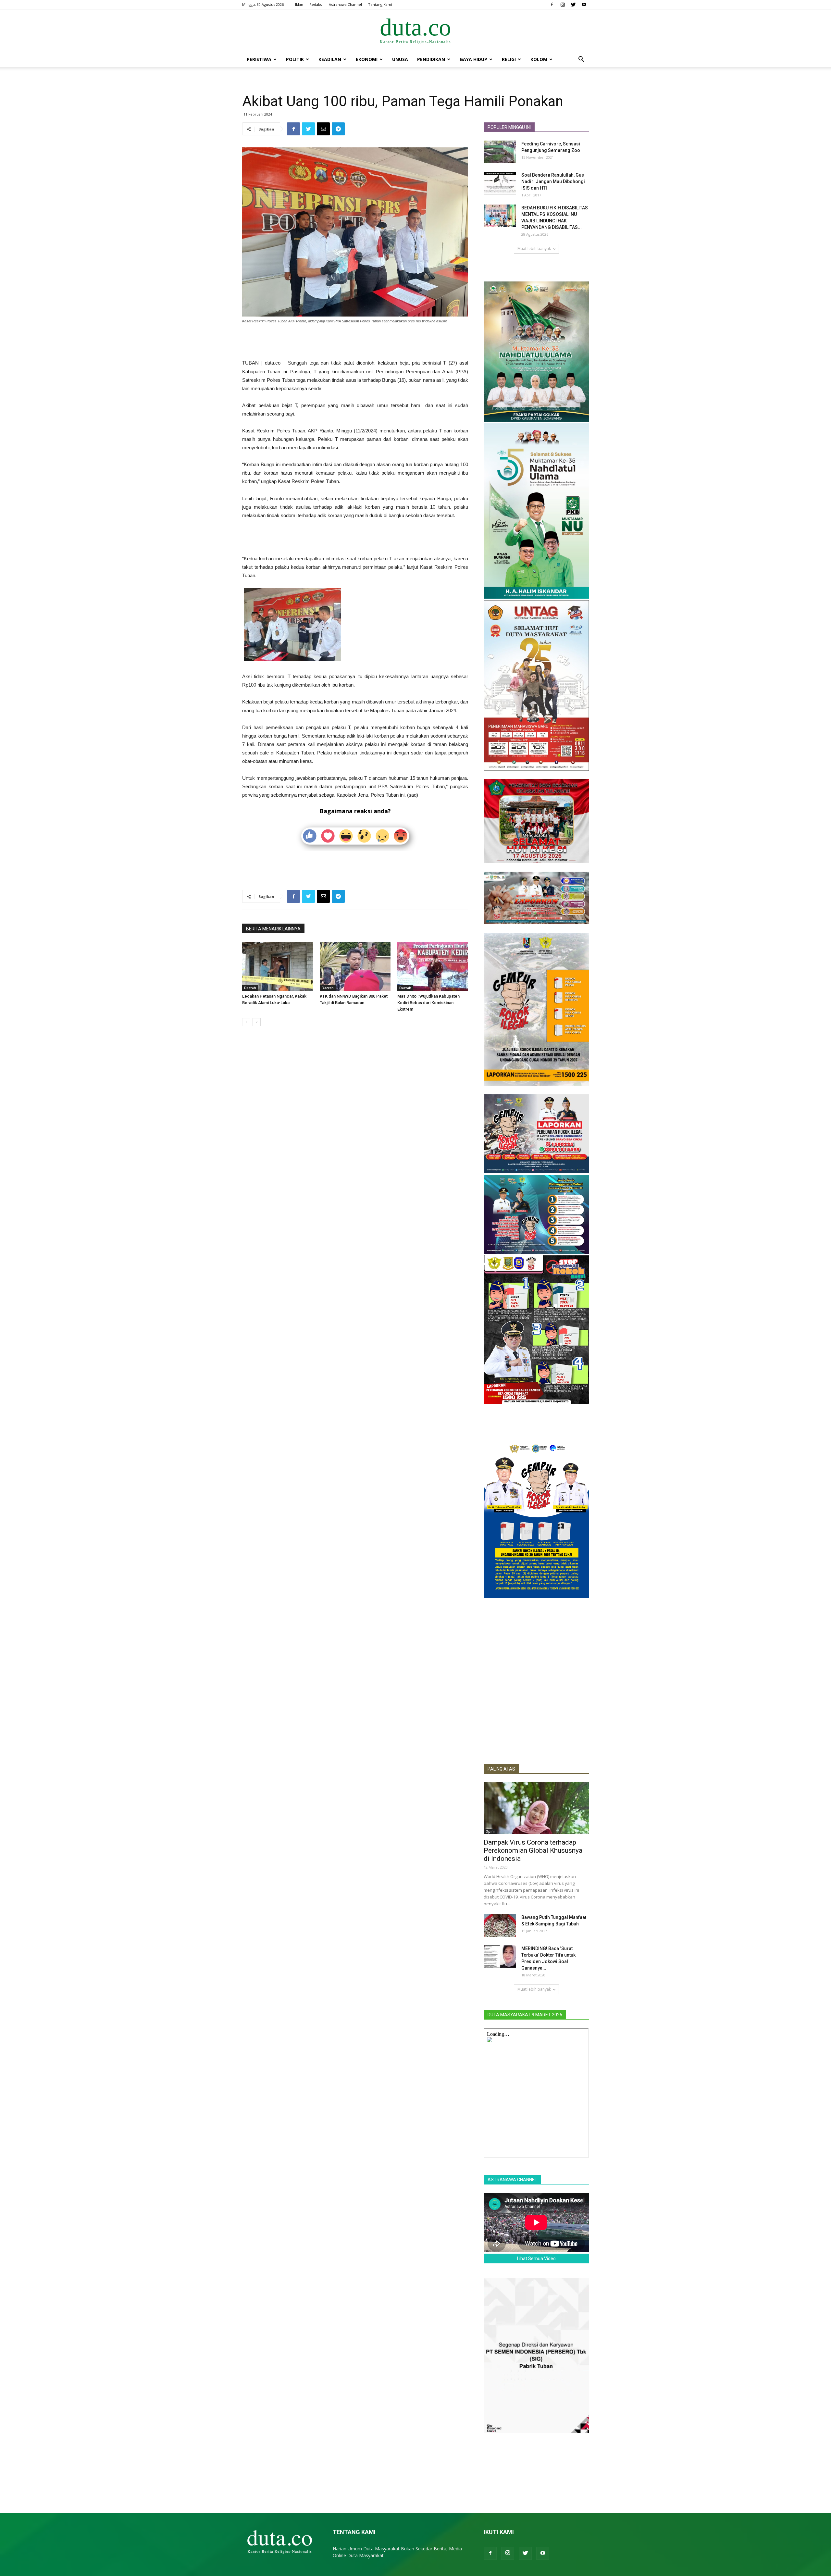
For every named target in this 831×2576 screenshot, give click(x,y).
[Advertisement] (355, 342)
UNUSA (400, 59)
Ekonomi (367, 59)
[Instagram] (563, 5)
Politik (295, 59)
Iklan (299, 4)
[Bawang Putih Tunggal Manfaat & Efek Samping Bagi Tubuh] (500, 1925)
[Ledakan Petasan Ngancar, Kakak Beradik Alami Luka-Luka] (278, 966)
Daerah (250, 988)
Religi (509, 59)
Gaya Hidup (473, 59)
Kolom (539, 59)
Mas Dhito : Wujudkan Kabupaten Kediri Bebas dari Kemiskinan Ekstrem (428, 1003)
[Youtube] (584, 5)
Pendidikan (431, 59)
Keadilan (330, 59)
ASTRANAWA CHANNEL (512, 2180)
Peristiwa (259, 59)
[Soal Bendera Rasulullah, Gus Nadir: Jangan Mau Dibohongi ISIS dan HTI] (500, 183)
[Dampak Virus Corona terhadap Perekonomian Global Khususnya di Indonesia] (536, 1808)
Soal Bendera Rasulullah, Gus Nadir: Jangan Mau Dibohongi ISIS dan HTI (553, 181)
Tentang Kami (380, 4)
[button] (581, 60)
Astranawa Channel (345, 4)
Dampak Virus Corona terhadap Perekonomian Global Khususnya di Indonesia (533, 1850)
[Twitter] (573, 5)
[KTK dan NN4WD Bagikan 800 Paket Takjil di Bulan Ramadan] (355, 966)
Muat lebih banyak (534, 249)
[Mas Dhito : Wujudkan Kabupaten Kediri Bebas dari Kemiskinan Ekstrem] (433, 966)
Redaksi (316, 4)
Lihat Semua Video (536, 2259)
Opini (490, 1831)
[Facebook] (552, 5)
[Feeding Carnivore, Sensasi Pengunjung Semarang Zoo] (500, 152)
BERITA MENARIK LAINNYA (273, 929)
